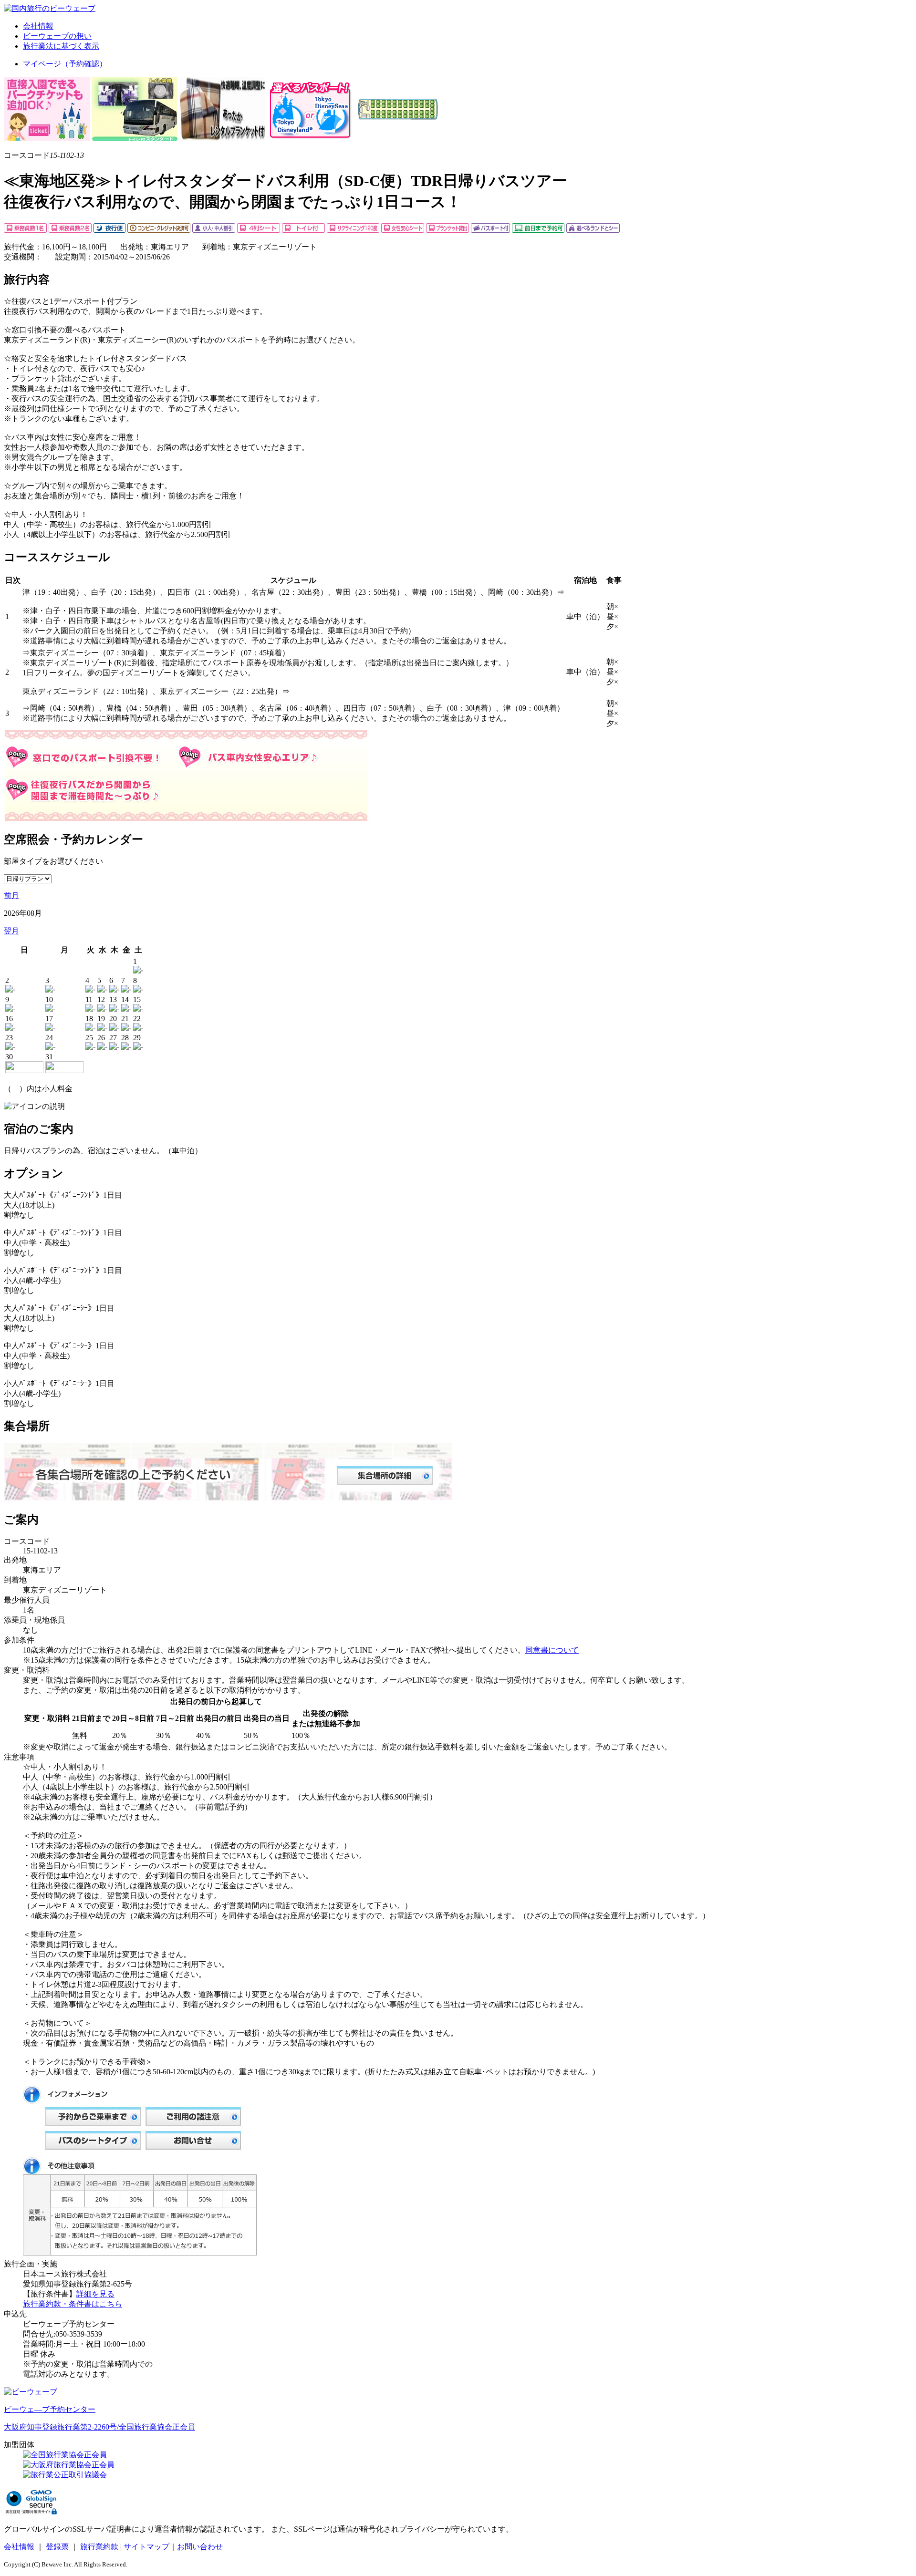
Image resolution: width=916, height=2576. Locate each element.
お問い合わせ (200, 2547)
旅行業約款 (99, 2547)
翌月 (11, 931)
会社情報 (38, 26)
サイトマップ (146, 2547)
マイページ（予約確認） (65, 64)
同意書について (552, 1650)
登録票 (57, 2547)
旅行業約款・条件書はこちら (73, 2304)
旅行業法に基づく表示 (61, 46)
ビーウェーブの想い (57, 36)
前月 (11, 895)
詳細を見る (95, 2294)
